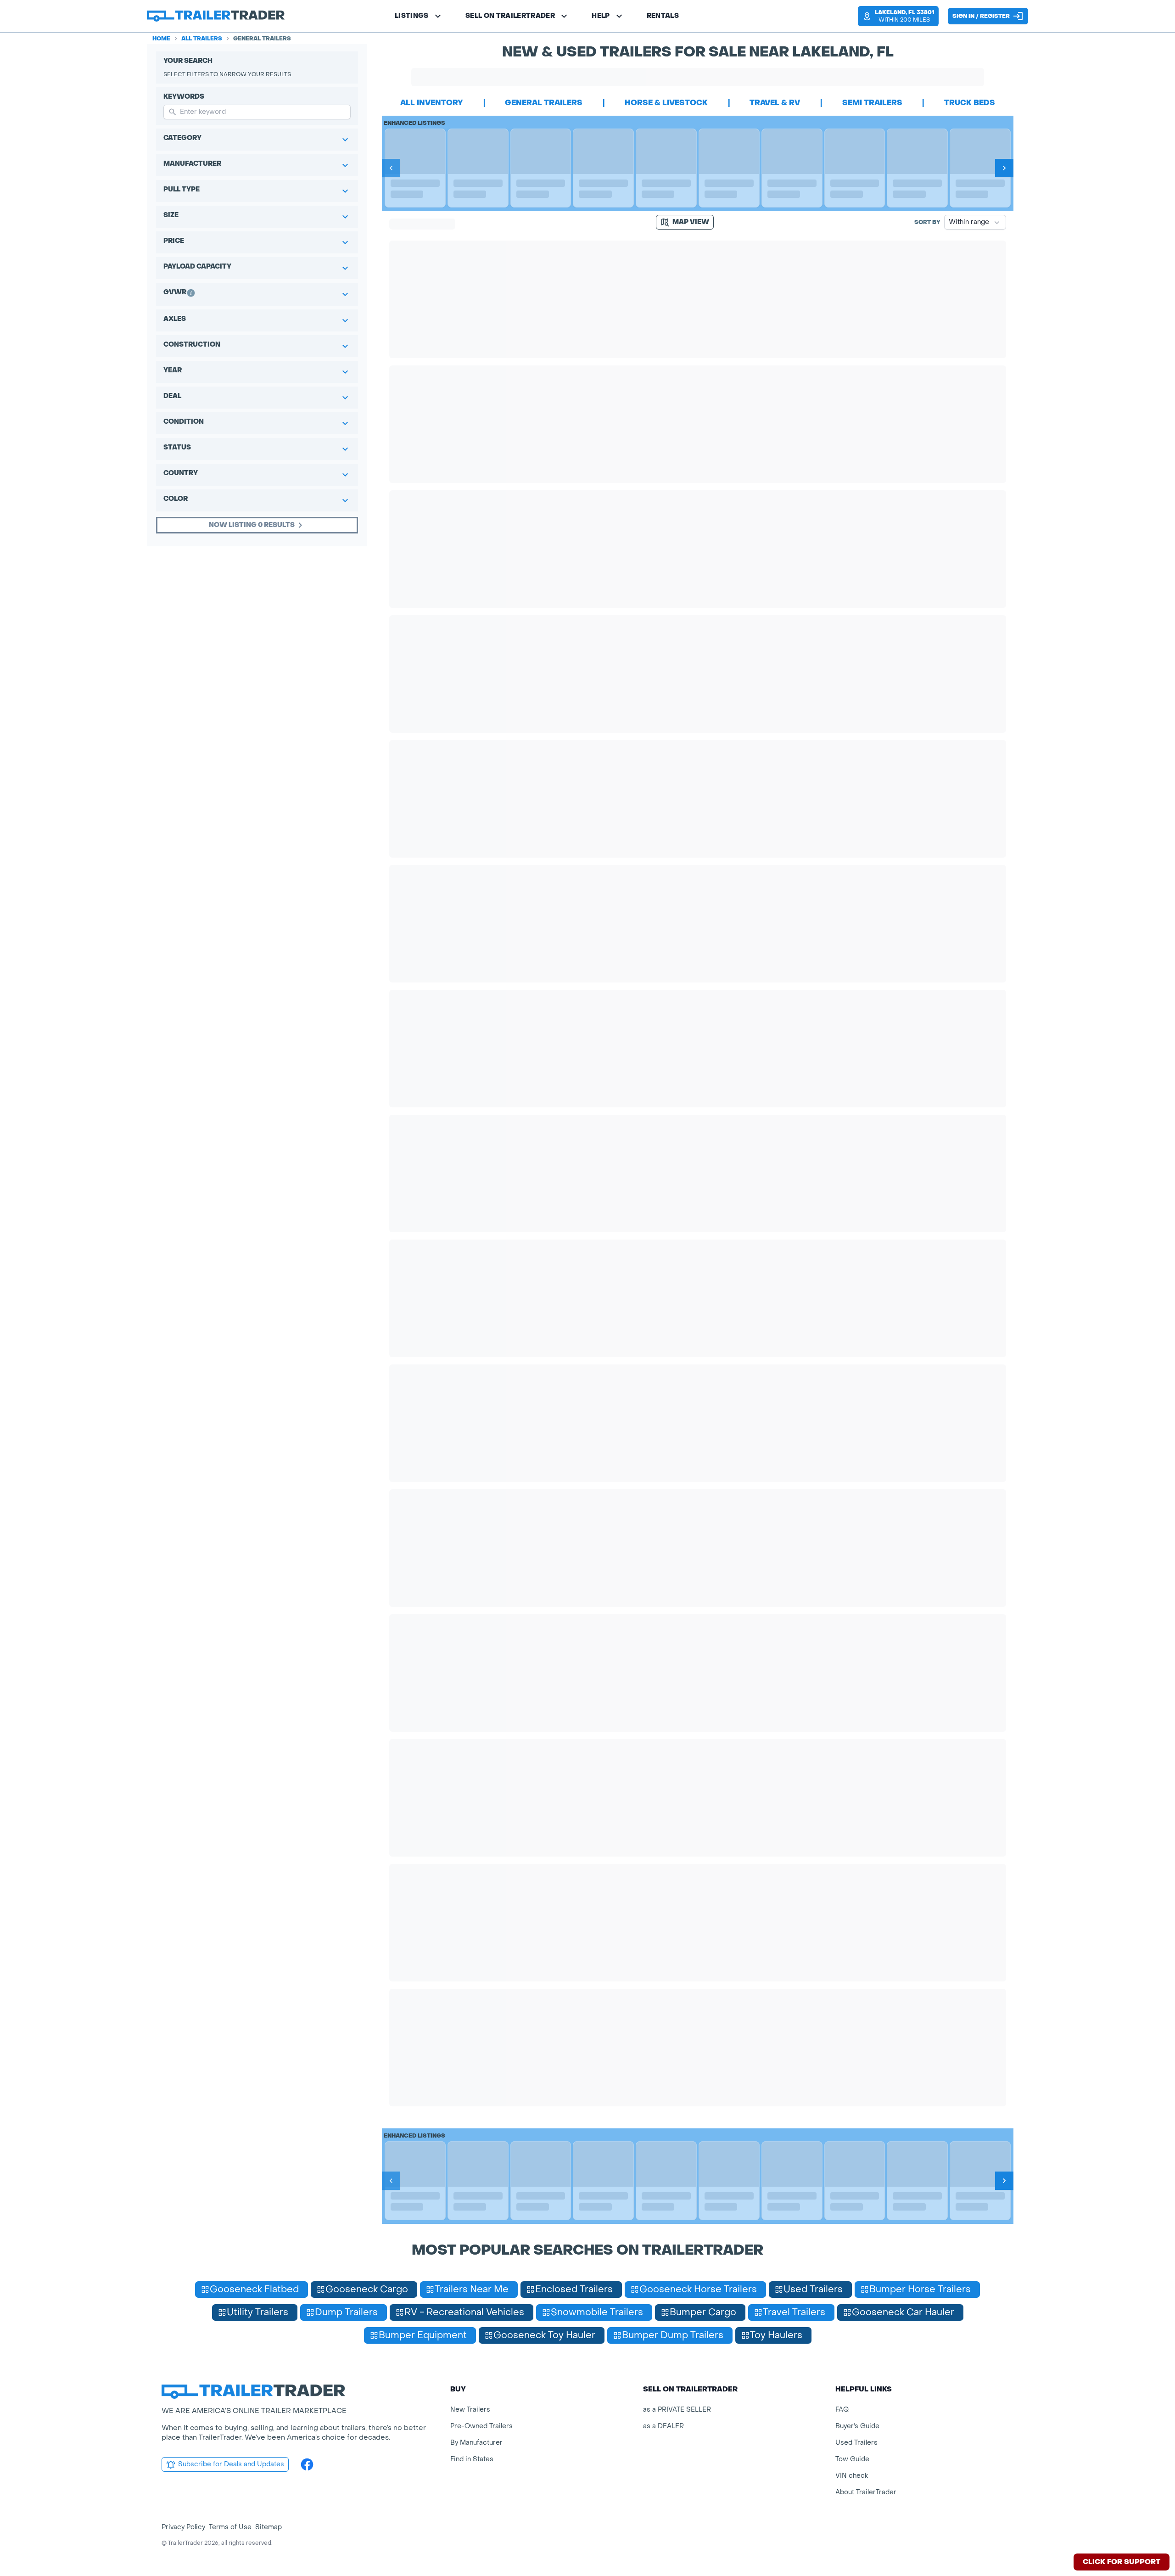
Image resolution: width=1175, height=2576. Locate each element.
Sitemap (269, 2527)
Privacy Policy (183, 2527)
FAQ (842, 2410)
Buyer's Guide (857, 2426)
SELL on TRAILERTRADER (510, 16)
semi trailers (872, 103)
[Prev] (391, 168)
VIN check (852, 2476)
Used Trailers (856, 2443)
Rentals (663, 16)
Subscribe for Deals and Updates (231, 2464)
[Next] (1004, 168)
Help (601, 16)
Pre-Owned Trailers (481, 2426)
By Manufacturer (476, 2443)
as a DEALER (663, 2426)
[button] (898, 16)
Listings (412, 16)
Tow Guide (852, 2459)
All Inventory (432, 103)
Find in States (472, 2459)
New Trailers (470, 2410)
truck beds (970, 103)
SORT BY (927, 222)
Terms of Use (230, 2527)
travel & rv (775, 103)
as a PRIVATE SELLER (677, 2410)
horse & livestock (666, 103)
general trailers (544, 103)
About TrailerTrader (866, 2492)
